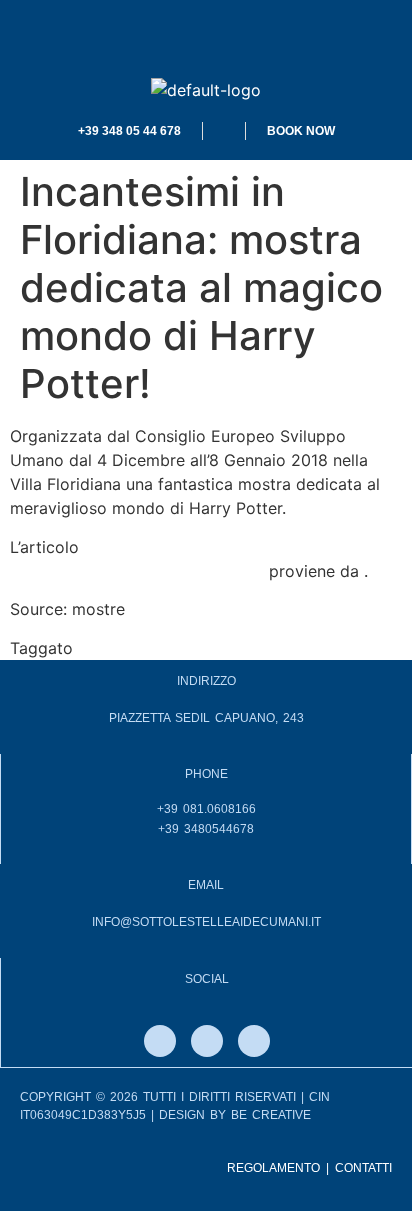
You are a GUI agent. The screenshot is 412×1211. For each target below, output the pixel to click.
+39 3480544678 (206, 829)
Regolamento (273, 1168)
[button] (206, 39)
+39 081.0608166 (206, 809)
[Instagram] (207, 1041)
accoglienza (123, 648)
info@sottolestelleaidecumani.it (206, 922)
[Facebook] (160, 1041)
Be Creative (271, 1115)
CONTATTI (363, 1168)
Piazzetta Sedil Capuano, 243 (206, 718)
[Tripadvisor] (254, 1041)
